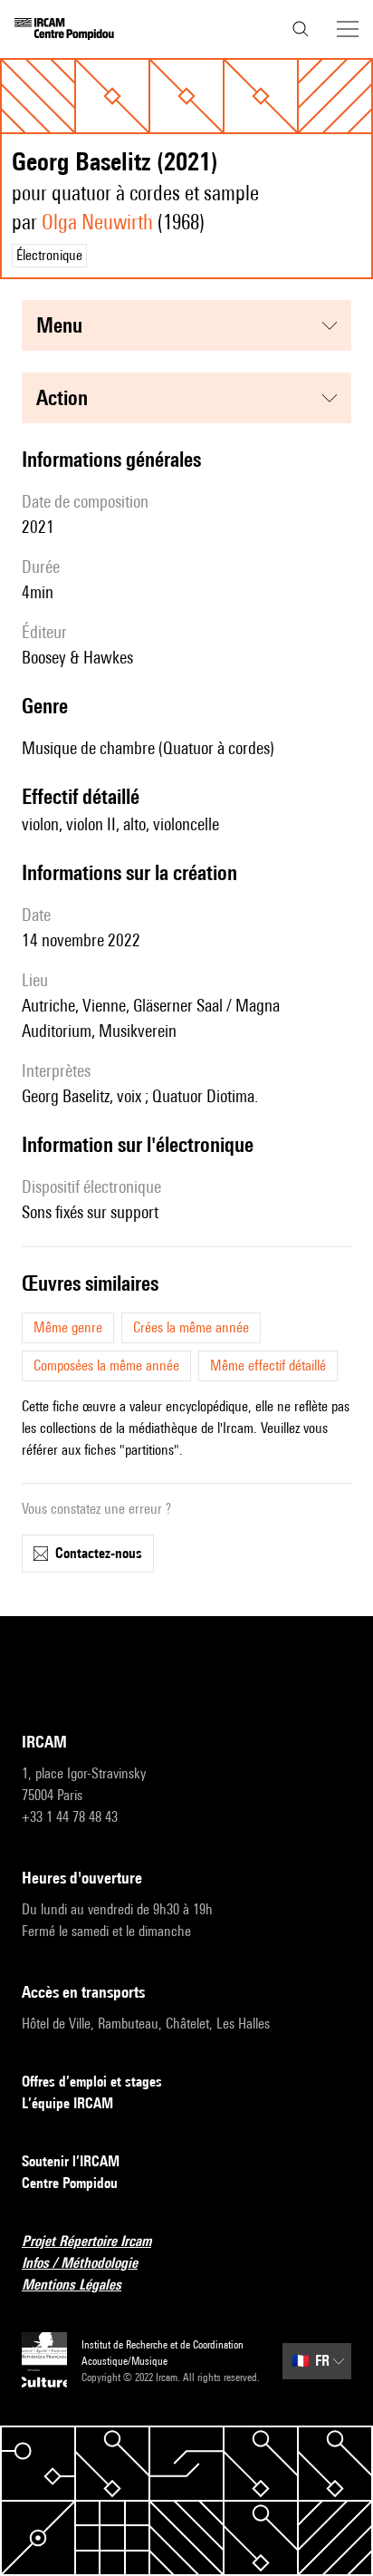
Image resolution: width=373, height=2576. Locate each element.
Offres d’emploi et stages (92, 2082)
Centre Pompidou (70, 2183)
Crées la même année (191, 1327)
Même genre (68, 1327)
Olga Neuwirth (97, 222)
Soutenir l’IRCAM (71, 2161)
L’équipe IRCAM (67, 2103)
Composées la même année (106, 1365)
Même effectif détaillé (268, 1365)
